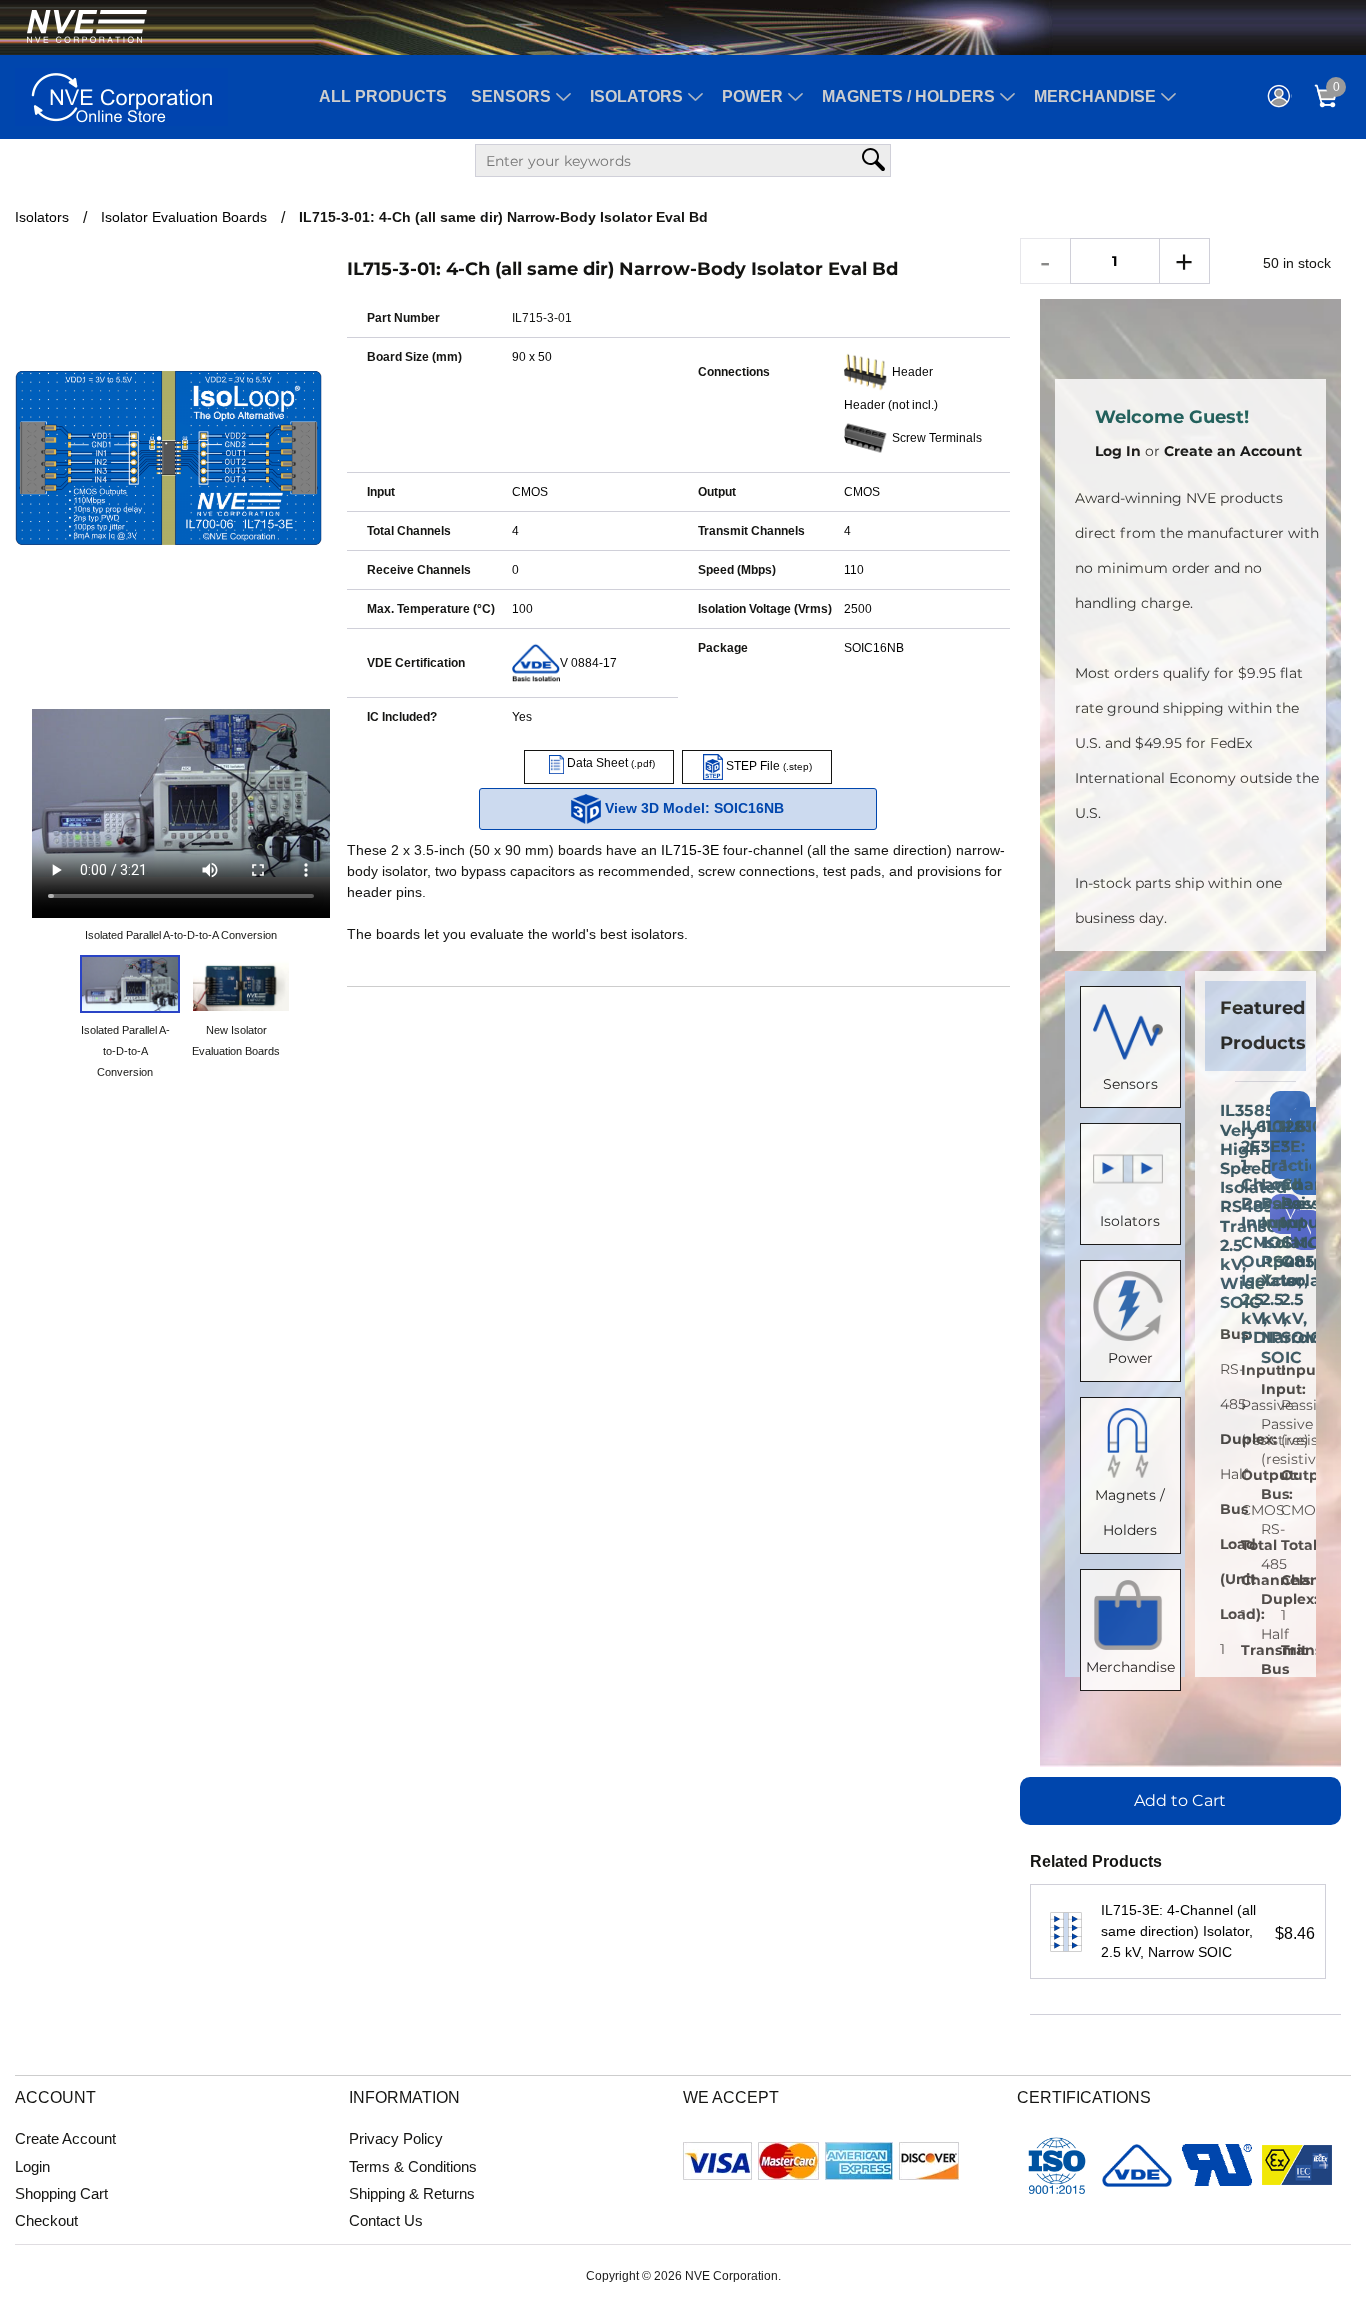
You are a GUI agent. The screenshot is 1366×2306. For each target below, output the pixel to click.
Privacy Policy (396, 2138)
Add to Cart (1180, 1800)
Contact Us (386, 2220)
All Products (383, 96)
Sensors (511, 96)
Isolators (636, 96)
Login (32, 2166)
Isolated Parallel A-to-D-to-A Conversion (181, 935)
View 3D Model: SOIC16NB (692, 808)
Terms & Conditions (413, 2166)
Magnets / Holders (908, 96)
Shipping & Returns (412, 2193)
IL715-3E (690, 850)
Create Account (65, 2138)
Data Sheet (609, 763)
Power (752, 96)
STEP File (767, 766)
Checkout (46, 2220)
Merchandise (1095, 96)
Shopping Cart (61, 2193)
